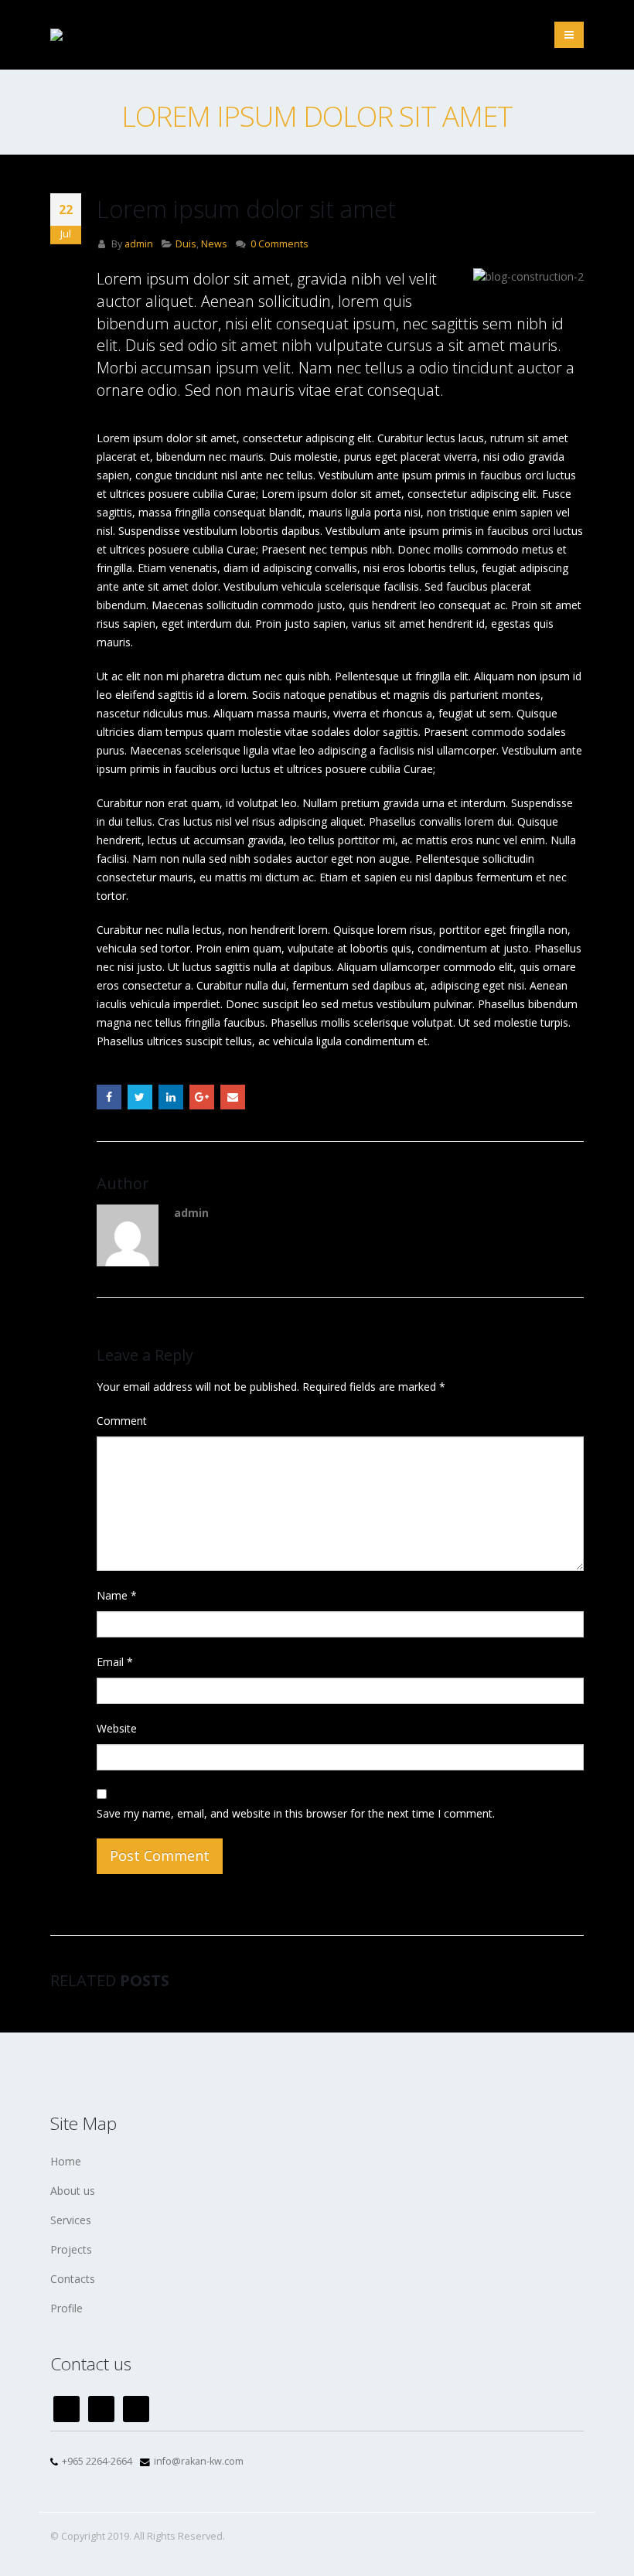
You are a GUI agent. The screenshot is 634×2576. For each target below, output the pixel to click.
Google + (202, 1097)
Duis (186, 244)
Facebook (109, 1097)
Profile (66, 2308)
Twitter (140, 1097)
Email (233, 1097)
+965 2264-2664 (97, 2461)
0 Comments (280, 244)
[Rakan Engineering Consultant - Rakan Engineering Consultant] (101, 35)
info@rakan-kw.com (199, 2461)
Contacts (73, 2279)
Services (71, 2220)
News (214, 244)
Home (66, 2161)
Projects (71, 2249)
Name (117, 1595)
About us (73, 2191)
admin (139, 244)
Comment (122, 1421)
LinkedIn (171, 1097)
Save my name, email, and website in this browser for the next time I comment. (296, 1813)
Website (117, 1728)
